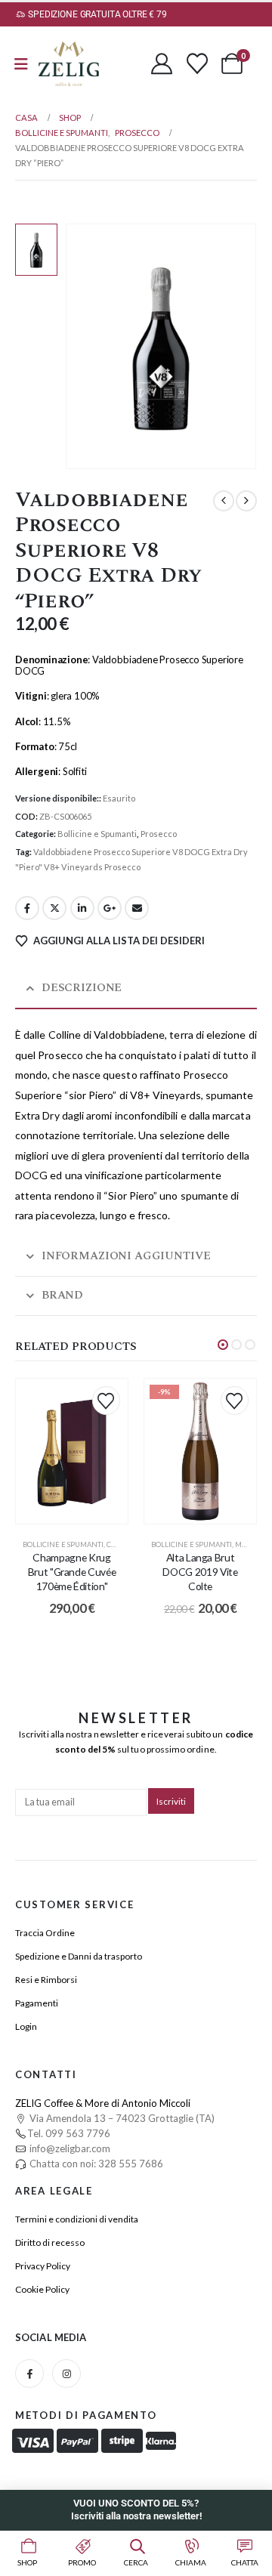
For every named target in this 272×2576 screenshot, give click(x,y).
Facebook (27, 908)
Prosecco (159, 834)
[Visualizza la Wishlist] (197, 63)
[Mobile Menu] (21, 64)
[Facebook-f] (29, 2374)
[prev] (224, 501)
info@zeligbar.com (69, 2148)
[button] (223, 1345)
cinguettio (54, 908)
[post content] (72, 1451)
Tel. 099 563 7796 (69, 2133)
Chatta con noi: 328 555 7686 (95, 2164)
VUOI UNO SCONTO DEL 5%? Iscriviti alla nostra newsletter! (136, 2510)
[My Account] (162, 63)
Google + (110, 908)
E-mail (137, 908)
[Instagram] (66, 2374)
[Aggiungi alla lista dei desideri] (106, 1400)
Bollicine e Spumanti (97, 834)
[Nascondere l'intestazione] (69, 64)
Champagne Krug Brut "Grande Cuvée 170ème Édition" (72, 1572)
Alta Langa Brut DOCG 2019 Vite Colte (200, 1572)
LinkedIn (82, 908)
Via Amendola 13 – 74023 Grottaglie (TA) (121, 2118)
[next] (246, 501)
